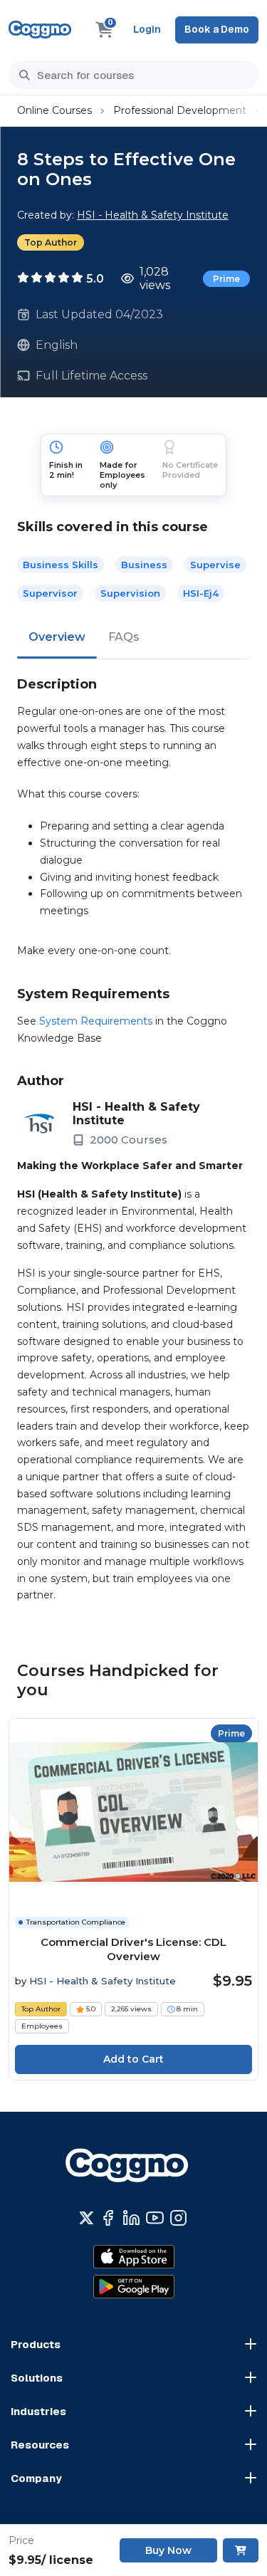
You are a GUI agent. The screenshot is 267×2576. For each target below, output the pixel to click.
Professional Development (180, 110)
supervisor (50, 593)
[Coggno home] (40, 30)
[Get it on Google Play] (134, 2287)
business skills (61, 565)
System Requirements (96, 1021)
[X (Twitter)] (87, 2218)
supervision (130, 593)
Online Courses (54, 110)
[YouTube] (155, 2218)
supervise (215, 565)
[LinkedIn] (131, 2218)
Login (147, 29)
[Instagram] (178, 2218)
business (144, 565)
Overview (57, 637)
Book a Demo (217, 29)
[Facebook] (108, 2218)
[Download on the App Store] (134, 2257)
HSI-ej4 (201, 593)
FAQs (124, 637)
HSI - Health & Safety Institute (153, 215)
